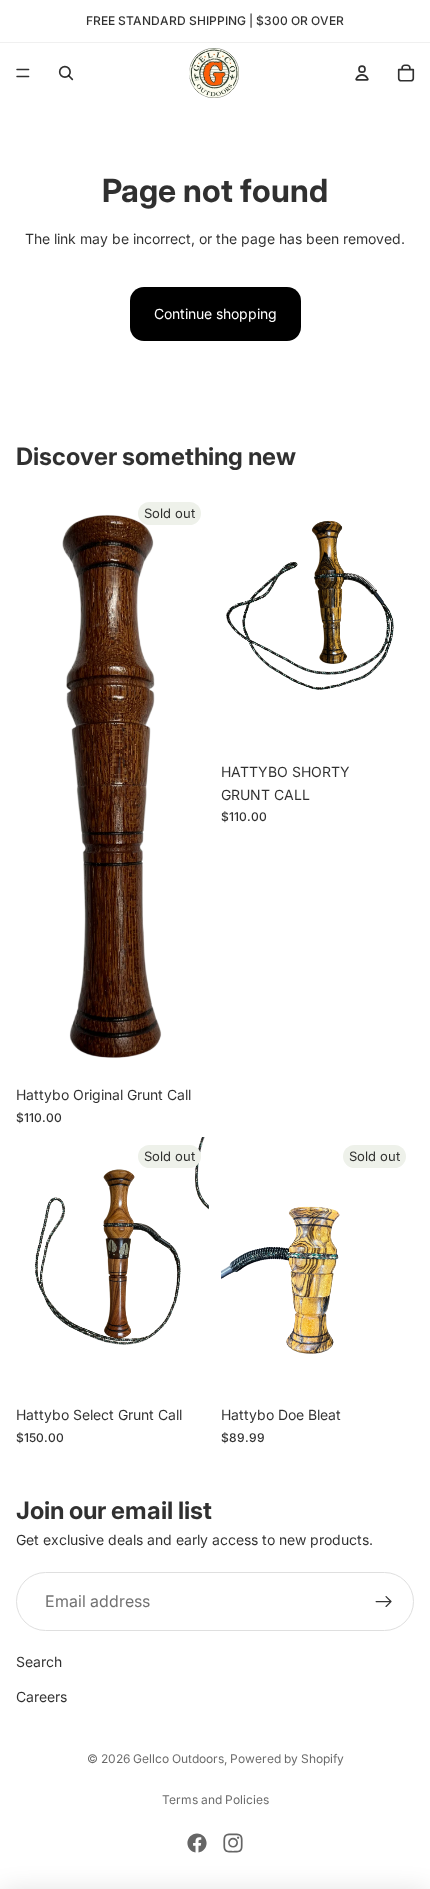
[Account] (362, 73)
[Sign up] (384, 1602)
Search (39, 1661)
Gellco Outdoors (178, 1758)
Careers (41, 1696)
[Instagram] (233, 1843)
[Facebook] (197, 1843)
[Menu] (23, 73)
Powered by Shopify (287, 1758)
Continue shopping (215, 313)
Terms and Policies (215, 1799)
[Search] (66, 73)
